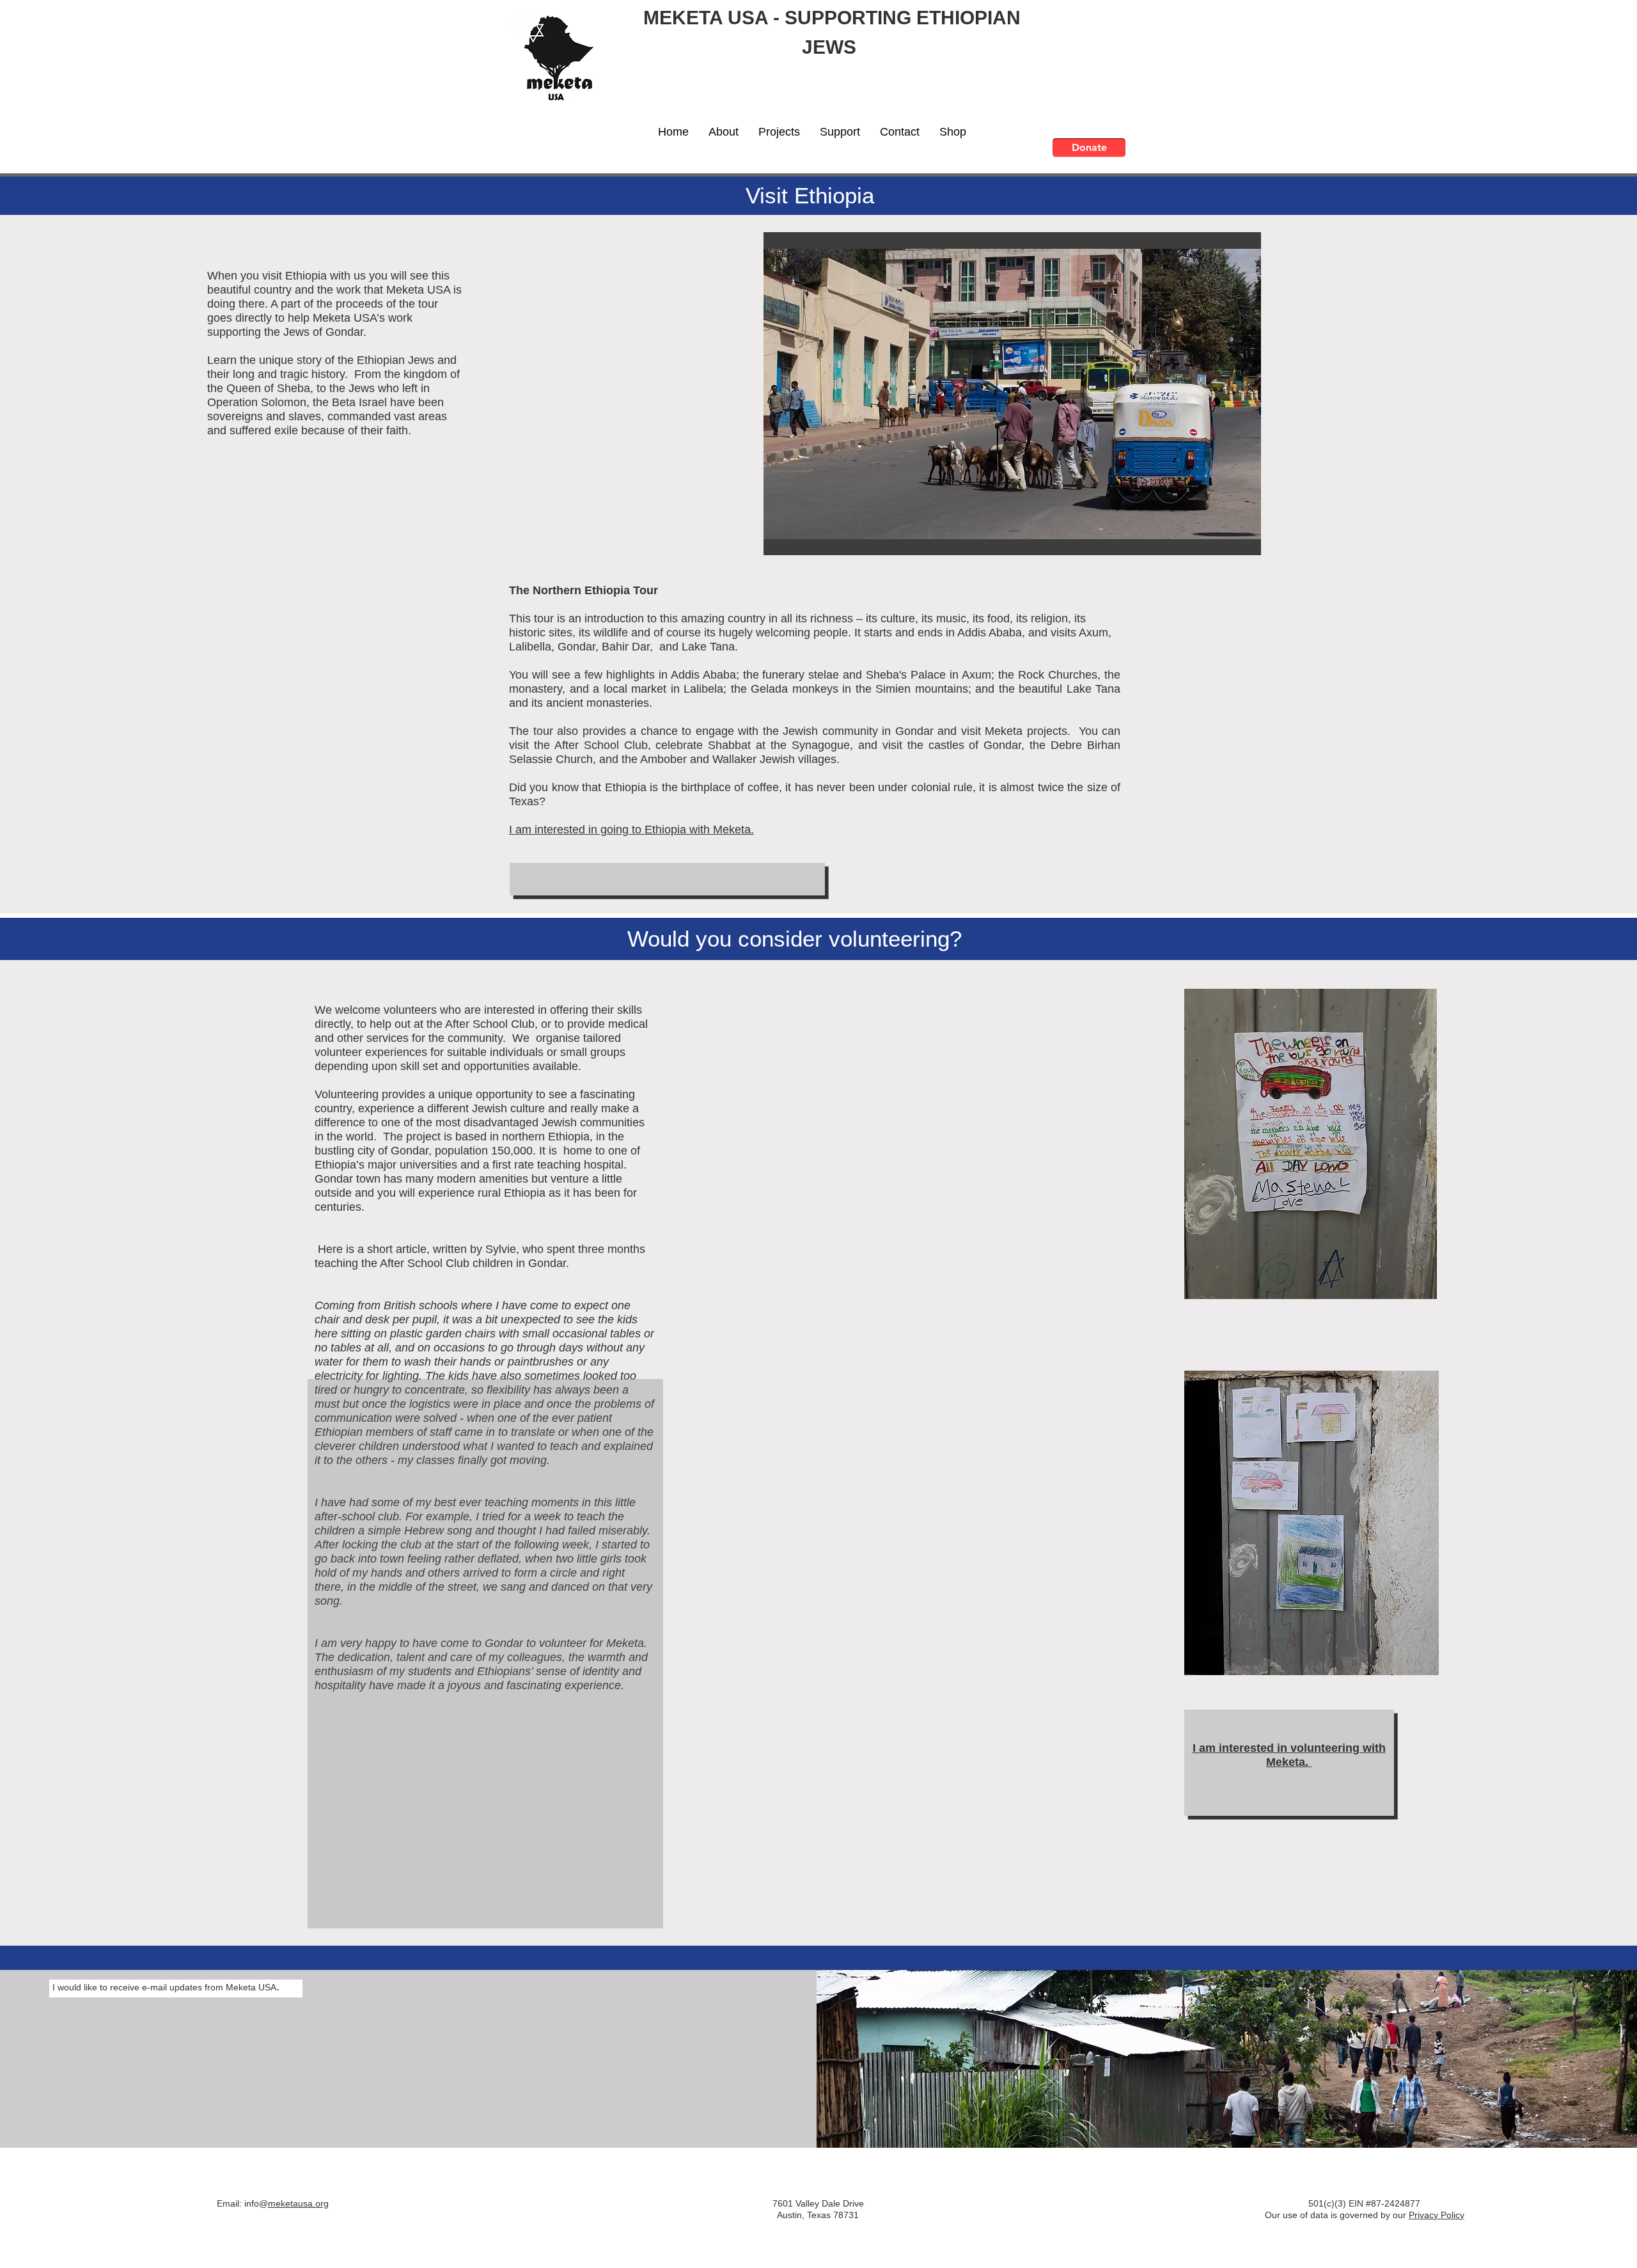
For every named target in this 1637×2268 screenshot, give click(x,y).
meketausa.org (298, 2203)
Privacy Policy (1437, 2215)
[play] (1230, 544)
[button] (723, 132)
